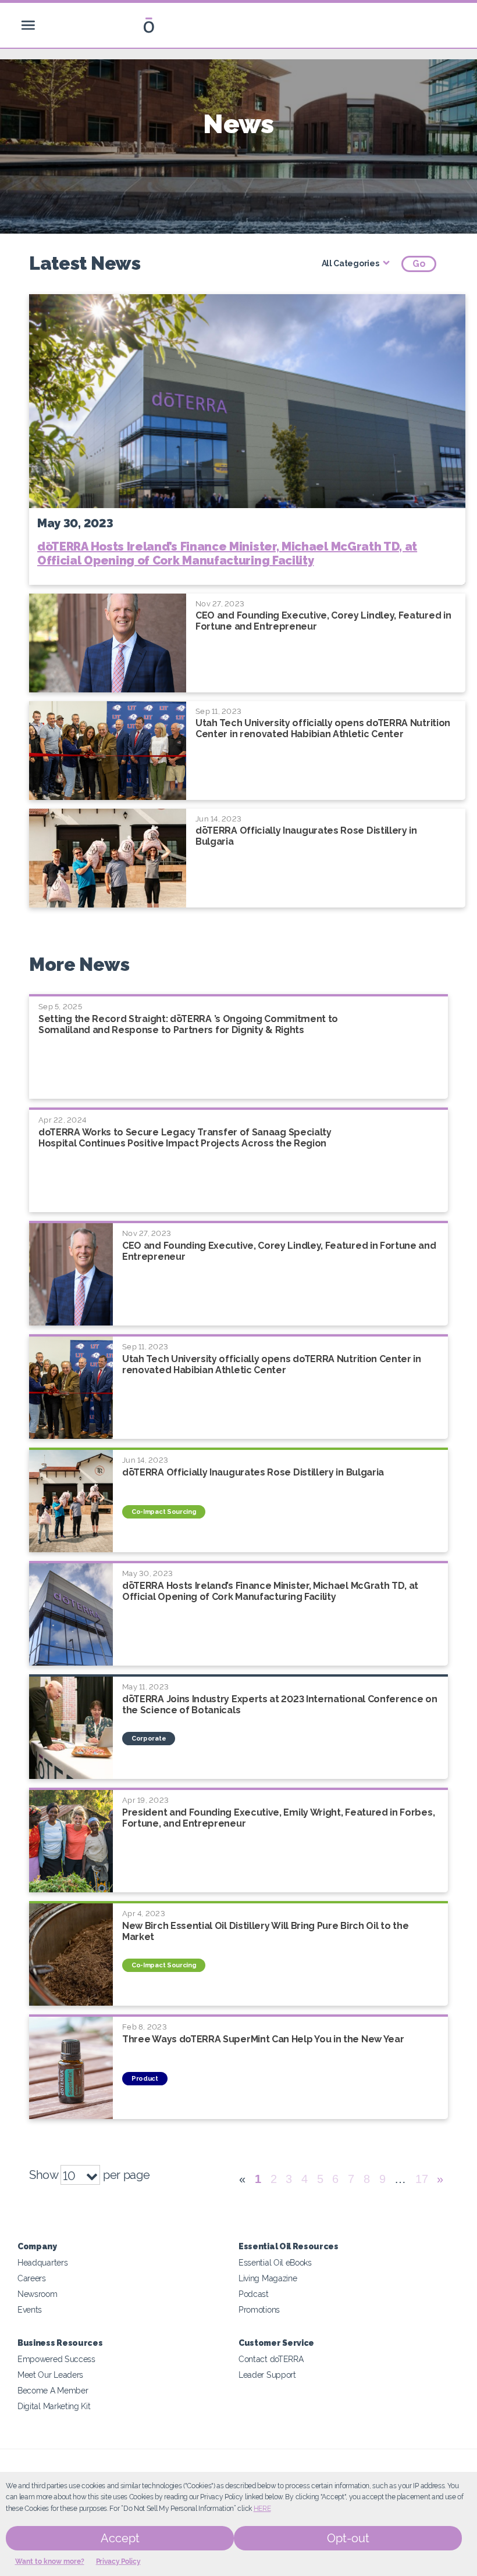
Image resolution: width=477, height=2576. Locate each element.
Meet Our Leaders (50, 2375)
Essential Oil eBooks (275, 2262)
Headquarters (42, 2262)
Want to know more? (50, 2561)
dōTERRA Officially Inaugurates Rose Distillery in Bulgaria (253, 1472)
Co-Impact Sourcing (164, 1512)
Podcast (254, 2294)
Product (145, 2079)
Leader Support (267, 2375)
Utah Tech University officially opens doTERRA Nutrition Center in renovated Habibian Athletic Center (323, 728)
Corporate (149, 1739)
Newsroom (38, 2294)
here (262, 2509)
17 (421, 2179)
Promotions (259, 2309)
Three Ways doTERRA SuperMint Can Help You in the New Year (263, 2039)
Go (419, 264)
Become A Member (53, 2390)
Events (30, 2309)
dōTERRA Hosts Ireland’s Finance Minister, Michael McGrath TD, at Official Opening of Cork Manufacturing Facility (227, 553)
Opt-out (348, 2538)
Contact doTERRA (271, 2359)
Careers (32, 2278)
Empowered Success (56, 2359)
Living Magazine (268, 2278)
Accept (120, 2538)
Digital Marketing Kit (54, 2406)
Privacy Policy (118, 2561)
